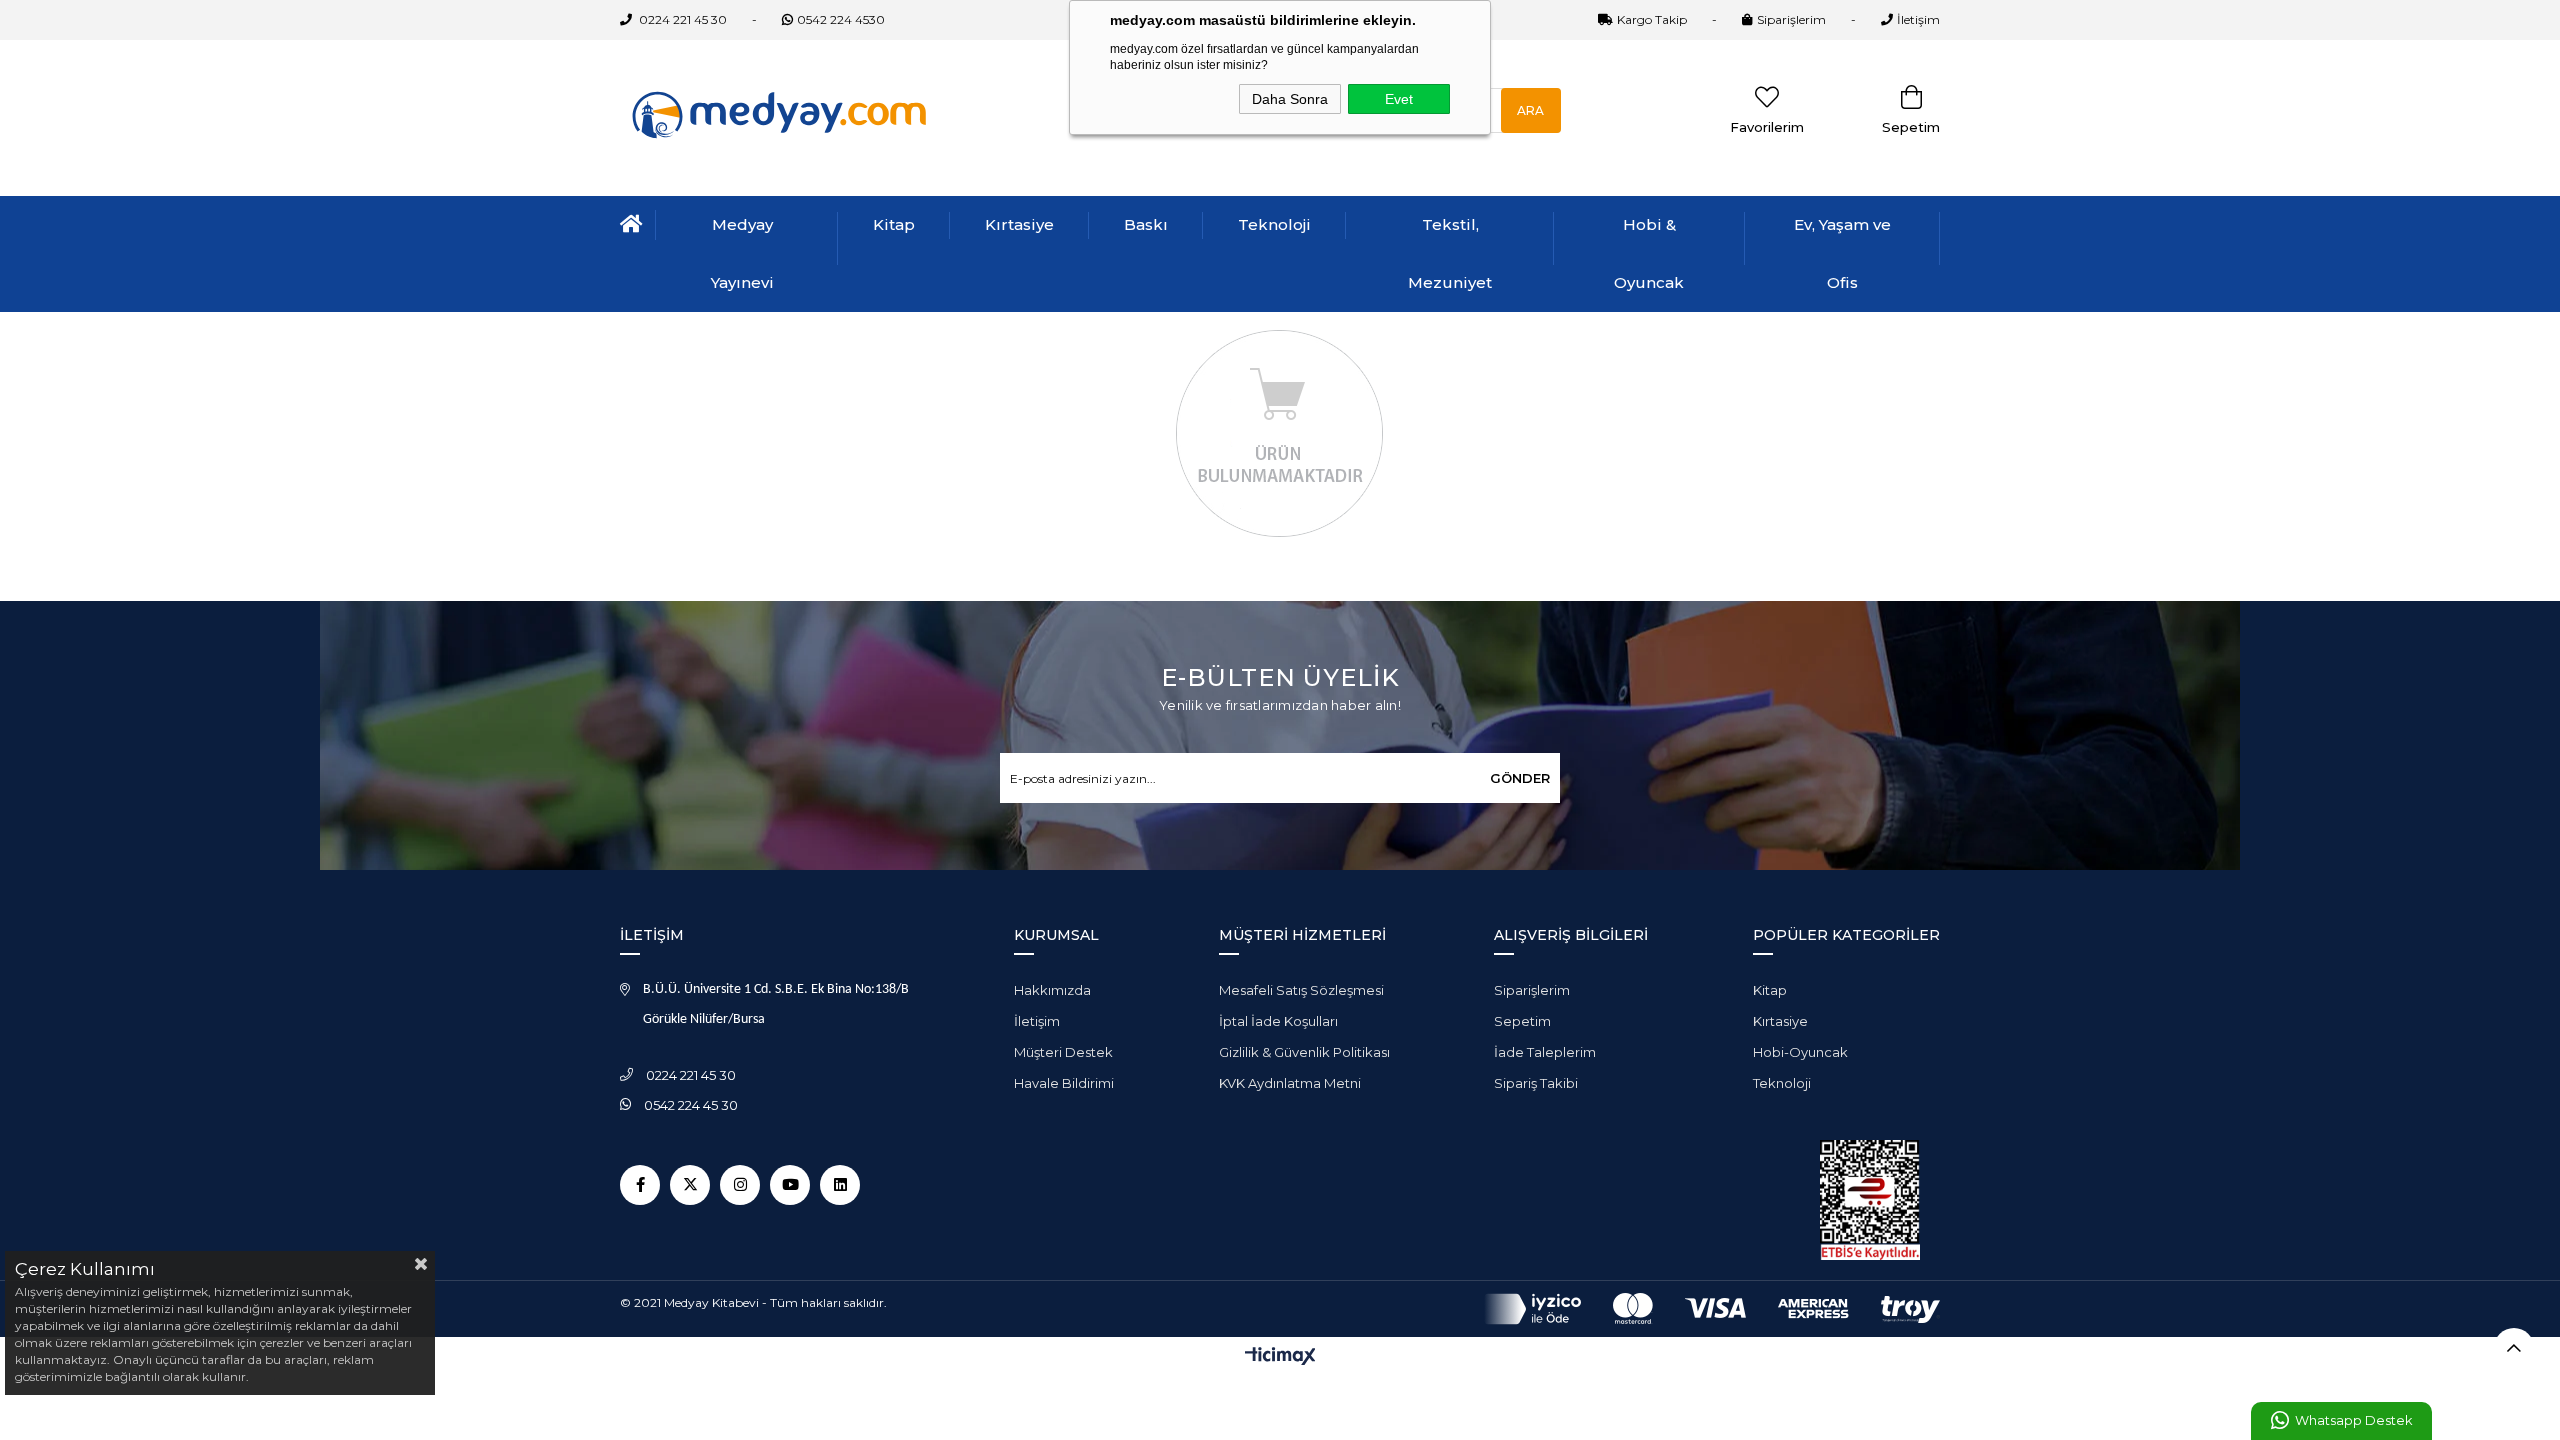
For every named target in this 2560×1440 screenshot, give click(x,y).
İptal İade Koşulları (1278, 1021)
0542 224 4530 (841, 19)
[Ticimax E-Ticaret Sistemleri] (1280, 1357)
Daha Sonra (1290, 99)
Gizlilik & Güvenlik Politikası (1304, 1052)
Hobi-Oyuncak (1800, 1052)
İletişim (1918, 19)
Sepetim (1522, 1021)
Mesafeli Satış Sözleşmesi (1301, 990)
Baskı (1146, 224)
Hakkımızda (1052, 990)
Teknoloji (1274, 224)
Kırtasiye (1019, 224)
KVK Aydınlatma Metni (1290, 1083)
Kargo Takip (1652, 19)
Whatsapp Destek (2353, 1420)
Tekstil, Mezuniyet (1450, 253)
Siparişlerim (1791, 19)
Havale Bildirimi (1064, 1083)
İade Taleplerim (1545, 1052)
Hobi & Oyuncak (1649, 253)
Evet (1399, 99)
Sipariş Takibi (1536, 1083)
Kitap (894, 224)
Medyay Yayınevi (742, 253)
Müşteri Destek (1063, 1052)
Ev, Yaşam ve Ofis (1842, 253)
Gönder (1520, 778)
